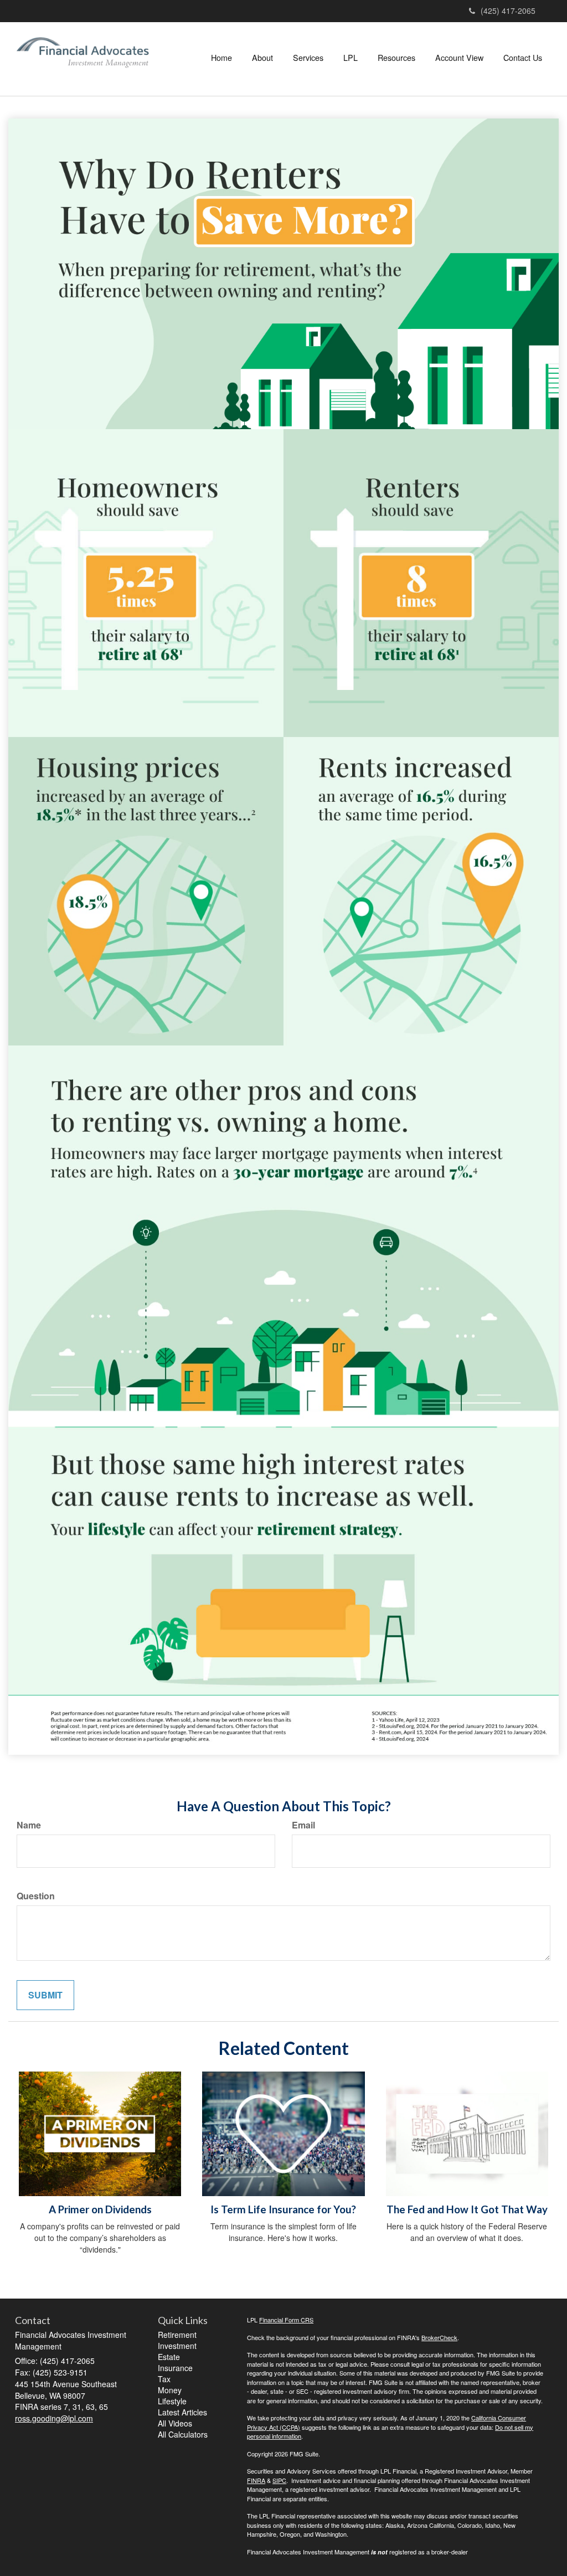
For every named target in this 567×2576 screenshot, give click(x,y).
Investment (177, 2346)
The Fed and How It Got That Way (467, 2209)
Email (303, 1825)
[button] (262, 58)
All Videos (175, 2423)
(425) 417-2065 (508, 11)
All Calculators (183, 2434)
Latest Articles (182, 2412)
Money (170, 2390)
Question (36, 1896)
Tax (164, 2379)
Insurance (175, 2368)
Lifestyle (172, 2401)
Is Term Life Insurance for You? (283, 2209)
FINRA (256, 2480)
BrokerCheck (439, 2337)
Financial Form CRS (286, 2320)
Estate (169, 2357)
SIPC (279, 2480)
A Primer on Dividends (100, 2209)
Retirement (177, 2335)
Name (29, 1825)
